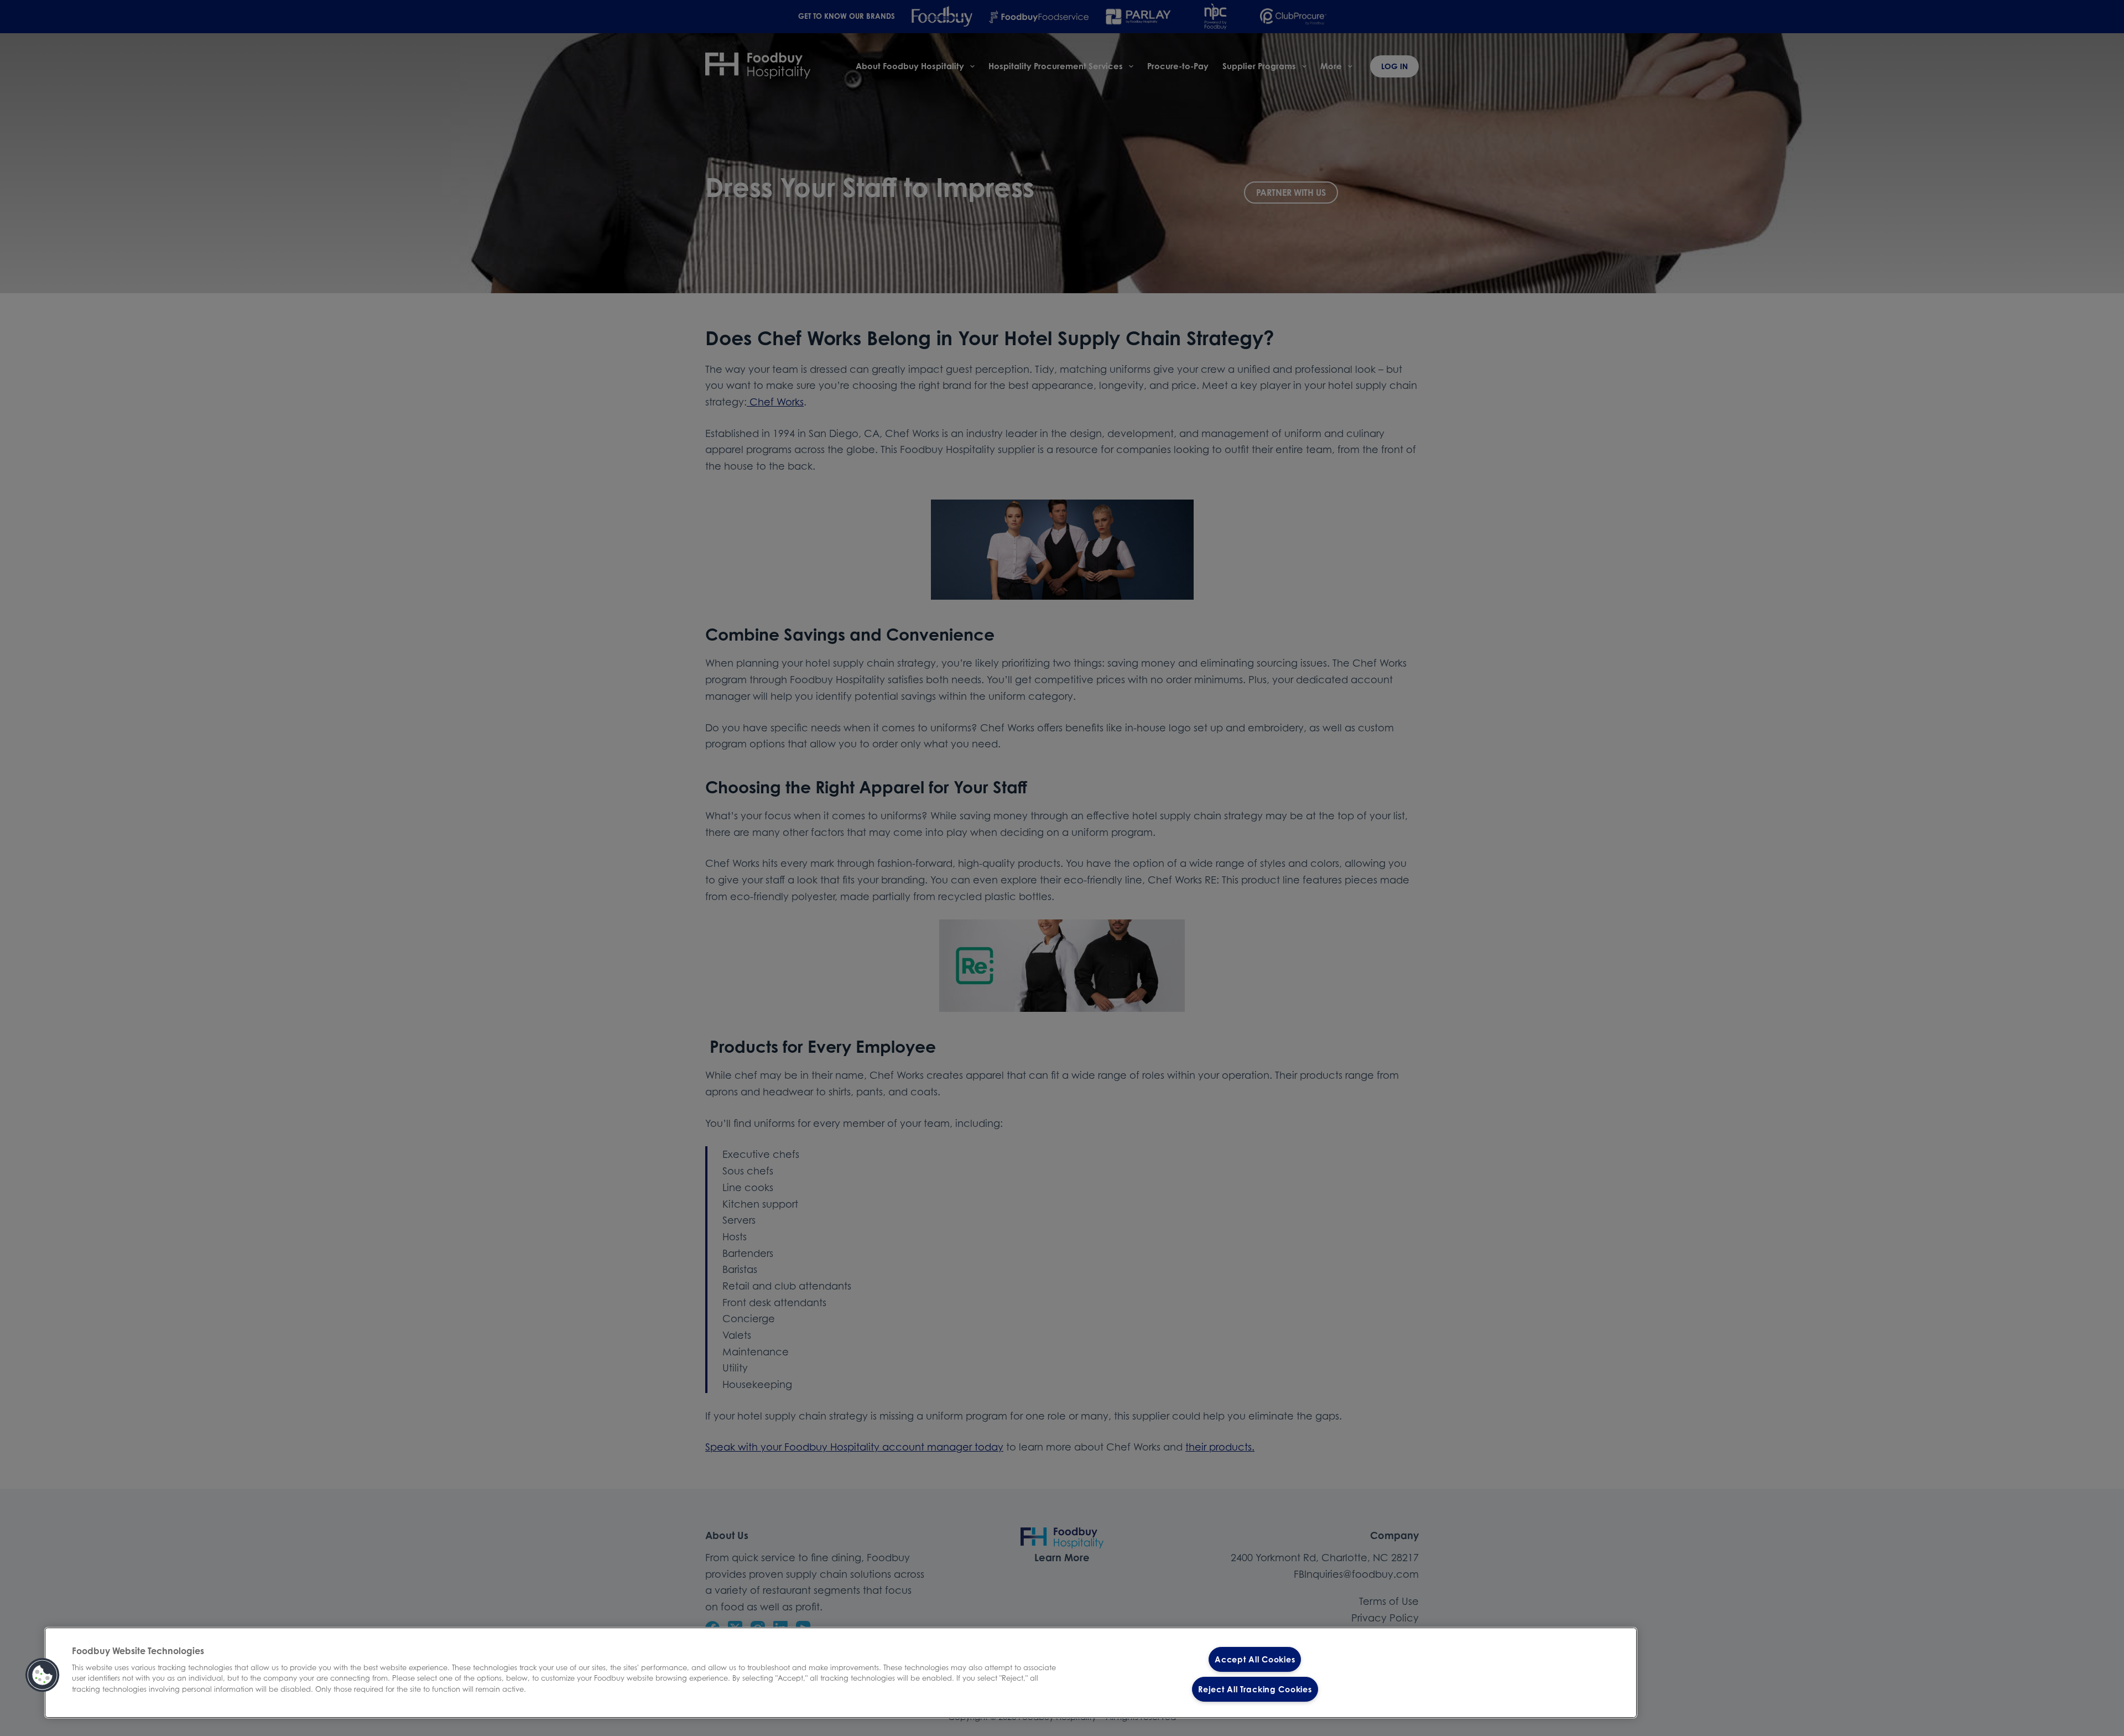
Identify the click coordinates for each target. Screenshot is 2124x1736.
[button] (43, 1675)
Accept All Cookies (1255, 1659)
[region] (841, 1673)
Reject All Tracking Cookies (1255, 1689)
